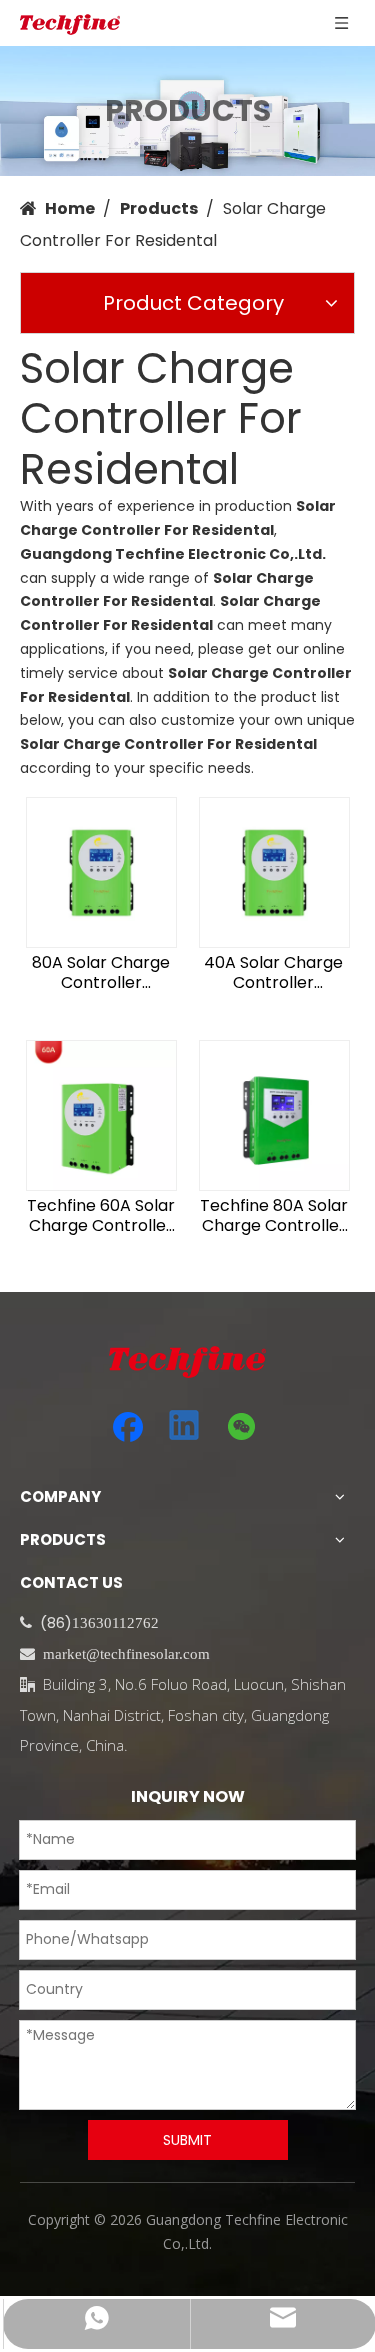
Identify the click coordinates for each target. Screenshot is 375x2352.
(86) (56, 1622)
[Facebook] (128, 1427)
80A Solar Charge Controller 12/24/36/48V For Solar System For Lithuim (101, 973)
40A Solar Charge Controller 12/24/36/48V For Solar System (273, 973)
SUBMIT (187, 2140)
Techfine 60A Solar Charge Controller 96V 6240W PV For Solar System (101, 1216)
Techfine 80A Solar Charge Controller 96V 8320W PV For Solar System (274, 1216)
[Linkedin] (185, 1427)
